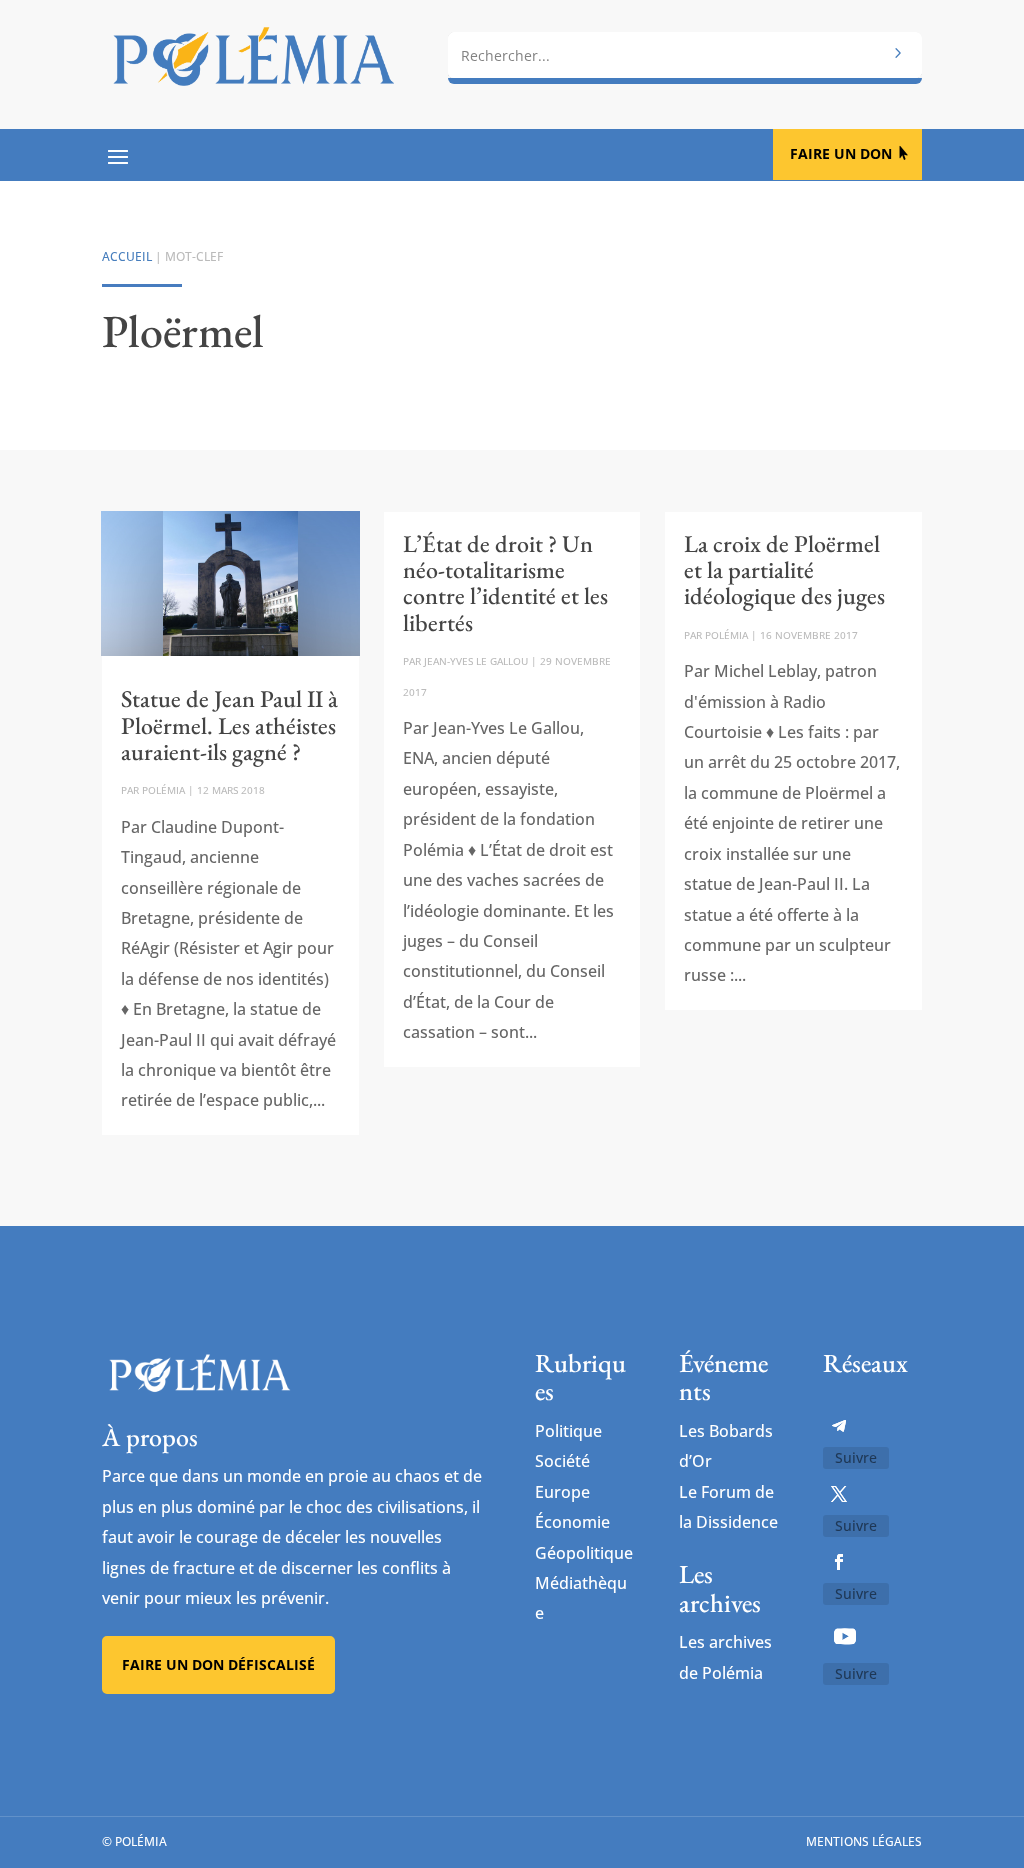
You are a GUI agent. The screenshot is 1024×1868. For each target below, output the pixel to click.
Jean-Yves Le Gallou (476, 661)
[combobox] (684, 55)
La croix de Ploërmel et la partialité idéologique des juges (784, 570)
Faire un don (841, 153)
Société (562, 1461)
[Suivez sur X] (839, 1494)
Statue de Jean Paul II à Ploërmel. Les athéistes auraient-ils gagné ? (229, 725)
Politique (568, 1431)
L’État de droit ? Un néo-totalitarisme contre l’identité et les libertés (505, 583)
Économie (572, 1522)
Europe (562, 1492)
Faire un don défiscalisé (218, 1664)
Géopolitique (584, 1553)
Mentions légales (864, 1841)
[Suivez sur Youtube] (845, 1636)
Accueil (127, 256)
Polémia (163, 790)
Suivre (856, 1457)
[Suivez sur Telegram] (839, 1426)
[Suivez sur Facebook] (839, 1562)
